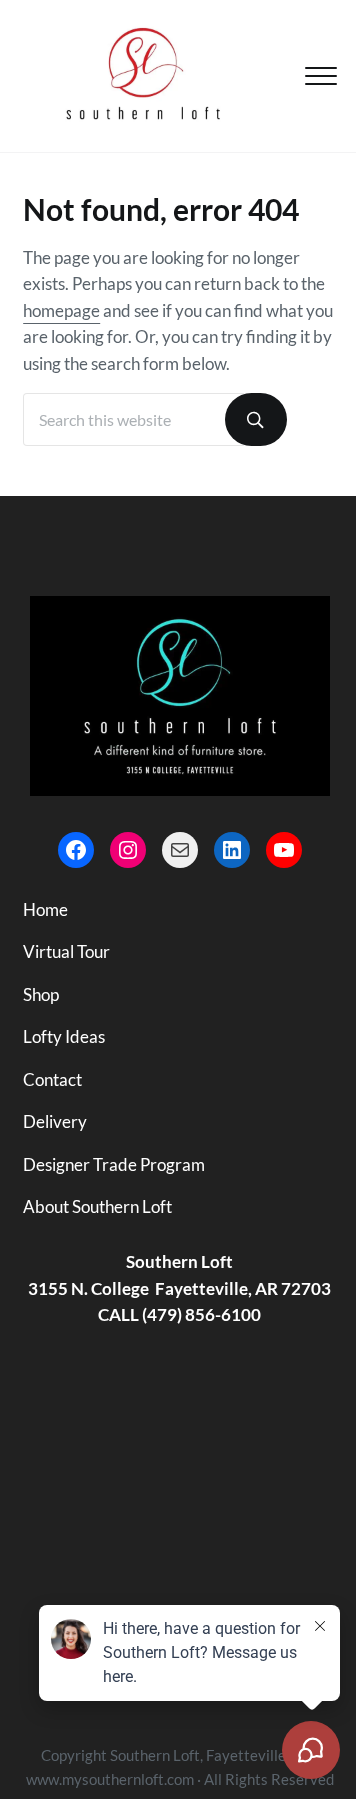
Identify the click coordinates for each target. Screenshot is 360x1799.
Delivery (55, 1122)
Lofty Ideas (64, 1037)
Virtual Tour (66, 952)
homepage (61, 311)
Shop (41, 995)
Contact (52, 1080)
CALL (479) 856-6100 (179, 1315)
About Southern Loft (97, 1207)
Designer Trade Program (114, 1165)
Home (45, 910)
